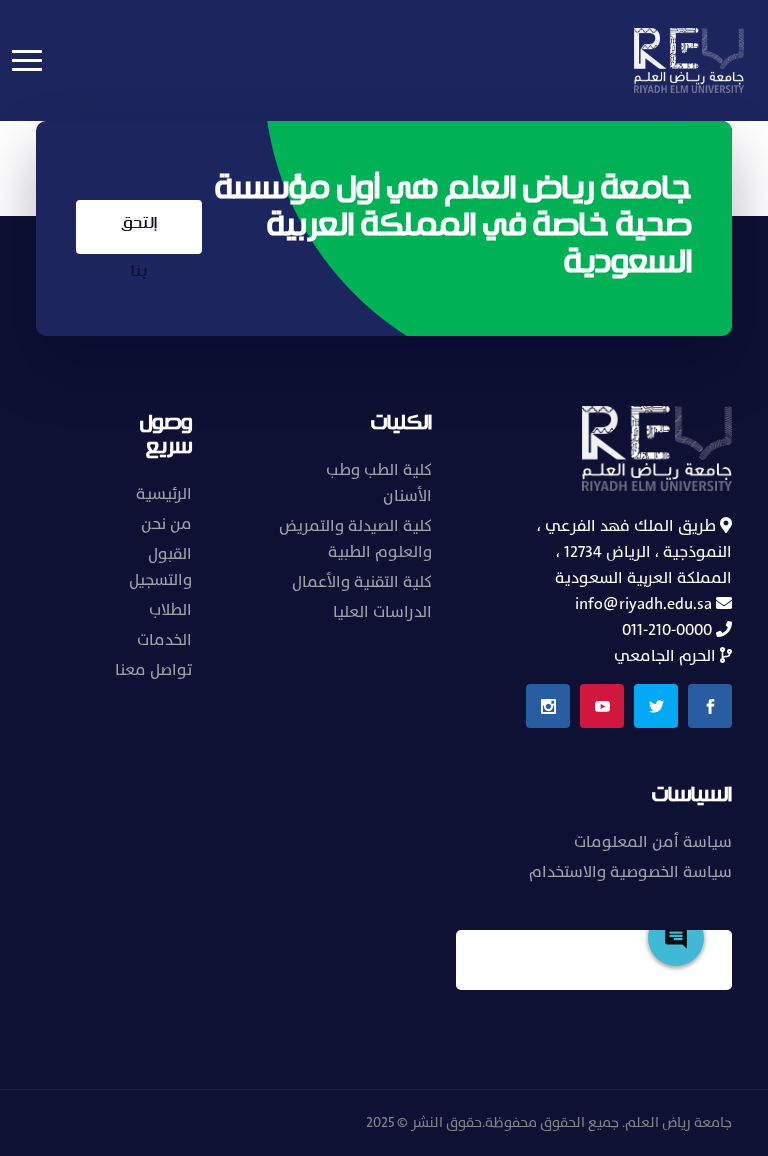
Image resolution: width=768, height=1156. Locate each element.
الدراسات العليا (382, 612)
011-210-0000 (669, 630)
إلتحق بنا (139, 232)
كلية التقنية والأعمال (362, 582)
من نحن (166, 524)
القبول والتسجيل (160, 567)
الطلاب (170, 610)
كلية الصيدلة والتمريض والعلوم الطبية (355, 539)
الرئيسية (164, 494)
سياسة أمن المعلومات (653, 842)
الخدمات (164, 640)
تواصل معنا (153, 670)
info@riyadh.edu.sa (645, 604)
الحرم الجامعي (667, 656)
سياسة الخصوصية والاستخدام (630, 872)
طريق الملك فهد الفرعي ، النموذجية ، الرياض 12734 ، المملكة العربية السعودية (634, 552)
